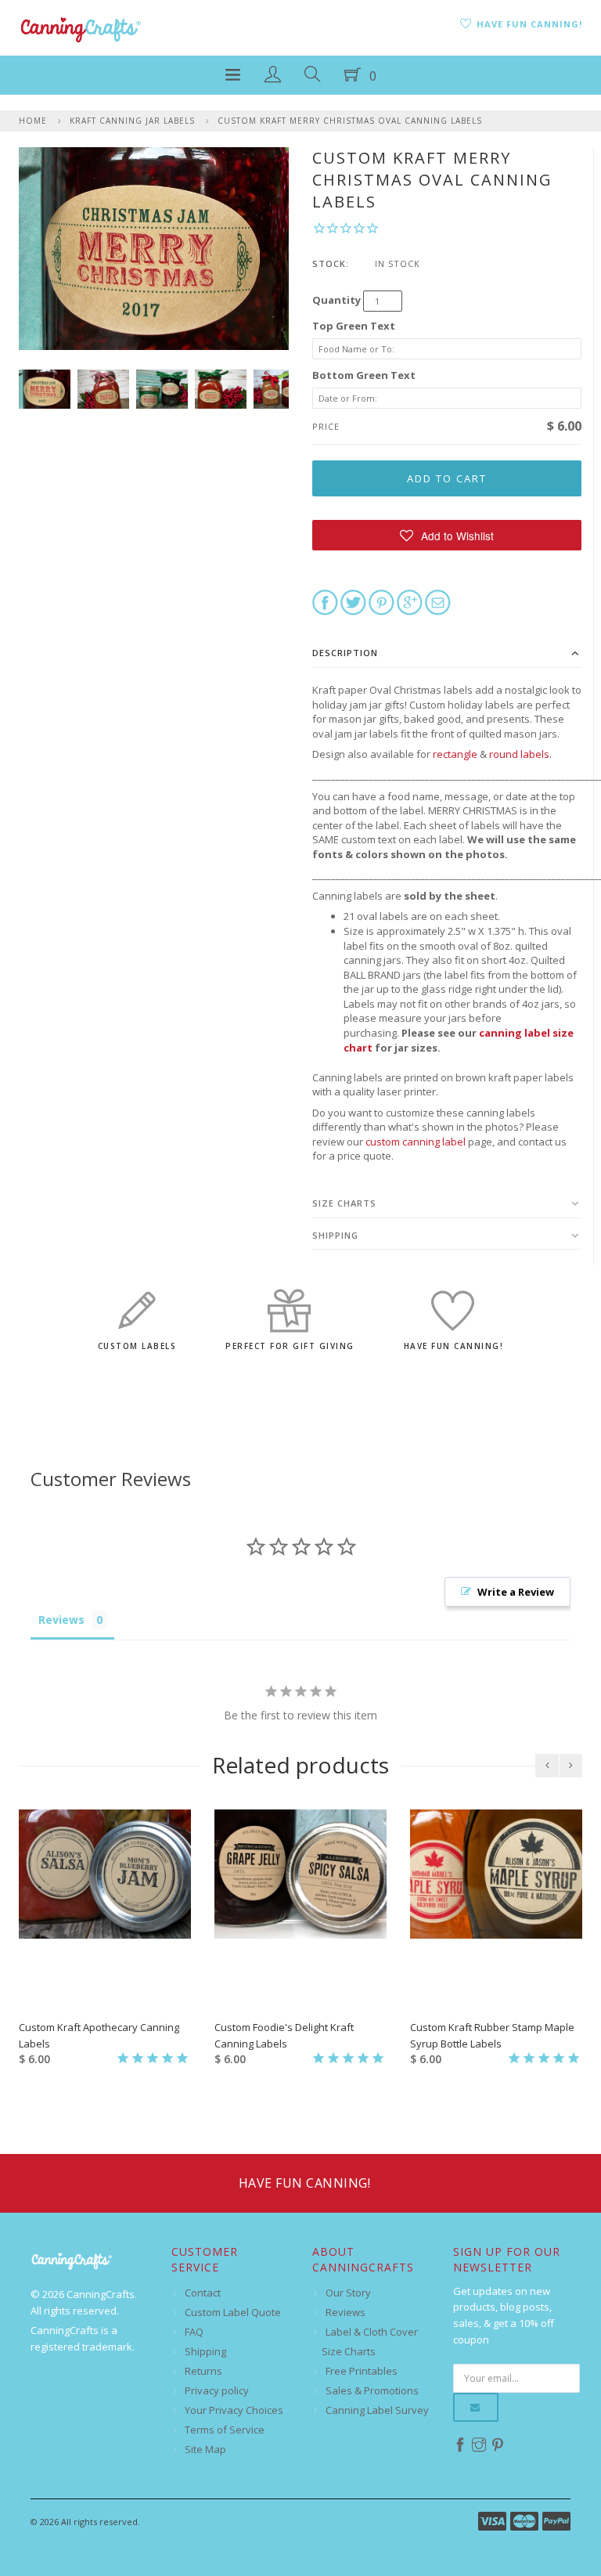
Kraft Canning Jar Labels (132, 121)
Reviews (345, 2312)
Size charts (344, 1203)
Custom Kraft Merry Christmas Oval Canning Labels (350, 121)
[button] (447, 535)
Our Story (348, 2293)
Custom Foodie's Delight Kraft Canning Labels (284, 2035)
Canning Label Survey (377, 2410)
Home (33, 121)
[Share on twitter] (353, 601)
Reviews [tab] (61, 1620)
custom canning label (416, 1142)
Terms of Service (225, 2430)
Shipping (335, 1235)
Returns (203, 2371)
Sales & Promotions (372, 2390)
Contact (203, 2293)
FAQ (194, 2332)
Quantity (336, 300)
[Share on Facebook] (325, 601)
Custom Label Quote (233, 2312)
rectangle (455, 754)
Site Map (205, 2449)
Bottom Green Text (364, 375)
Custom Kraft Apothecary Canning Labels (99, 2035)
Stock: (331, 263)
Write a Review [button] (516, 1592)
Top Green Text (354, 326)
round (504, 754)
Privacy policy (217, 2390)
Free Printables (362, 2371)
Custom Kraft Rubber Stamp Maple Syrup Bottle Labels (492, 2035)
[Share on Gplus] (410, 601)
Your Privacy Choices (234, 2410)
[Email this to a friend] (438, 601)
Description (345, 653)
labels (534, 754)
